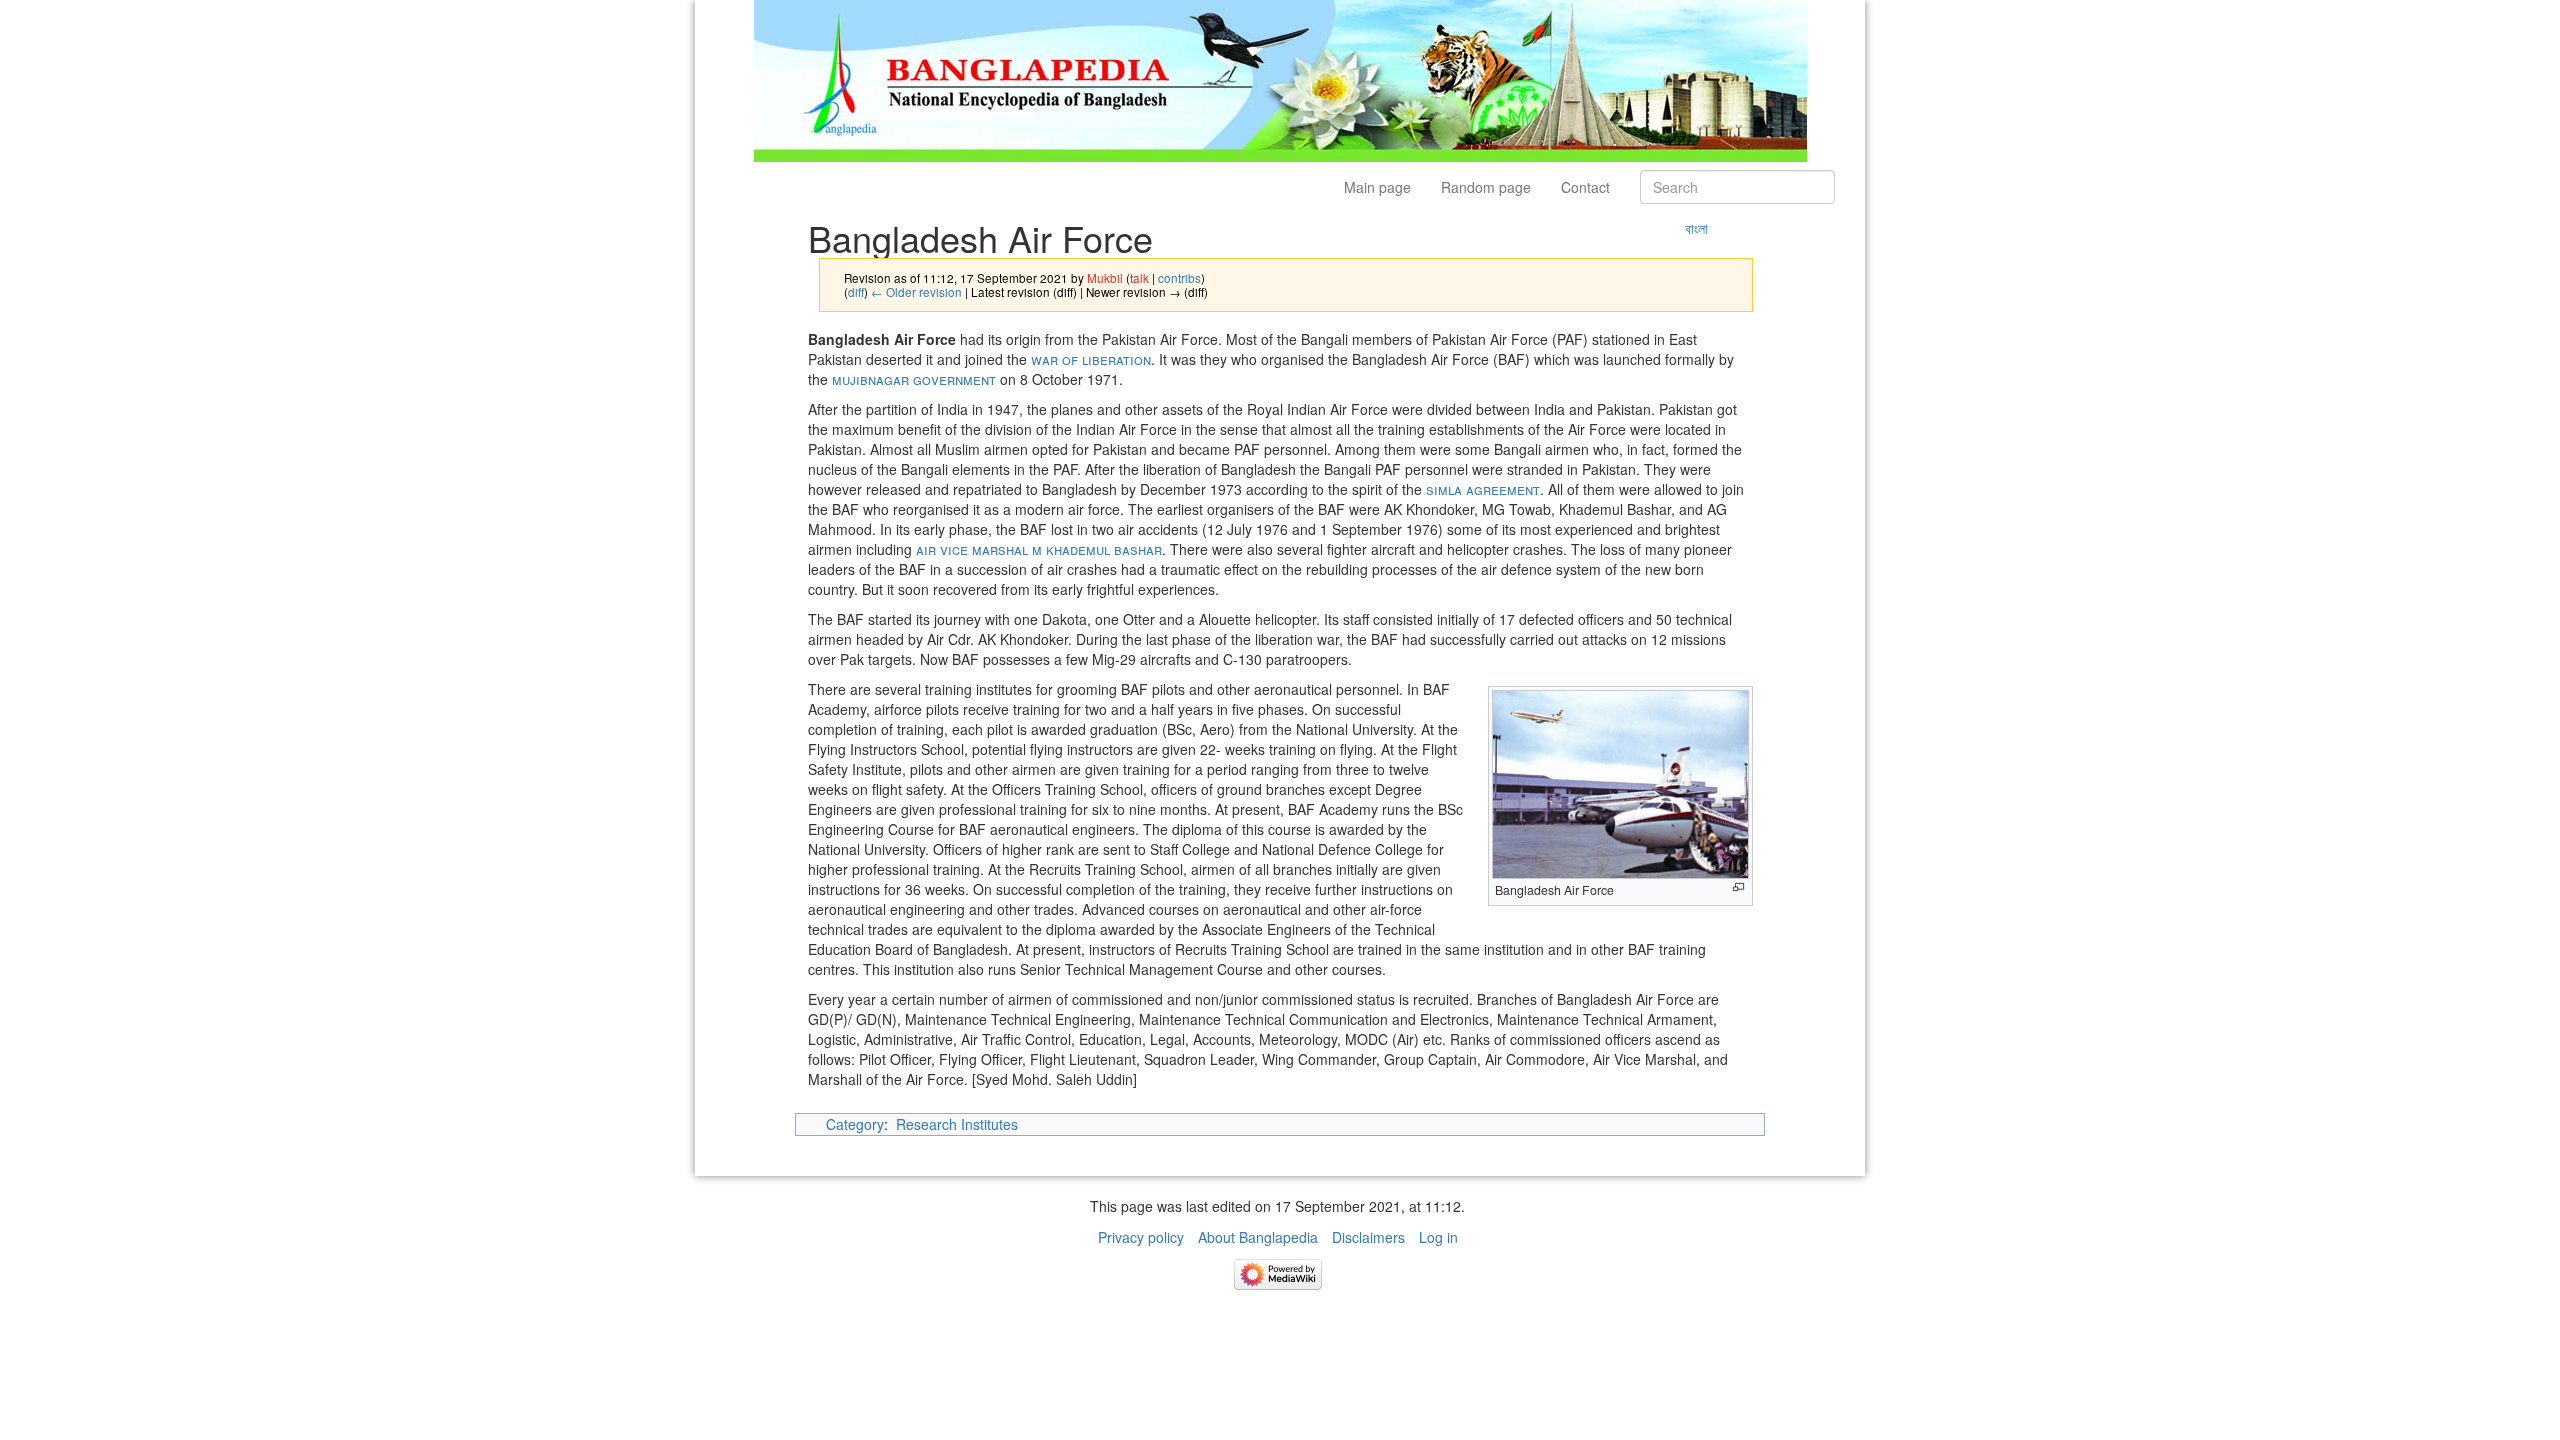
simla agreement (1483, 489)
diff (856, 291)
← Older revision (916, 291)
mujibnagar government (914, 379)
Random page (1486, 187)
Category (855, 1124)
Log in (1438, 1237)
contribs (1179, 277)
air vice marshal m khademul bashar (1039, 549)
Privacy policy (1141, 1237)
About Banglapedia (1258, 1237)
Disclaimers (1368, 1237)
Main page (1377, 187)
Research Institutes (957, 1124)
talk (1139, 277)
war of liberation (1091, 359)
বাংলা (1696, 228)
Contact (1585, 187)
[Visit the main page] (1280, 79)
